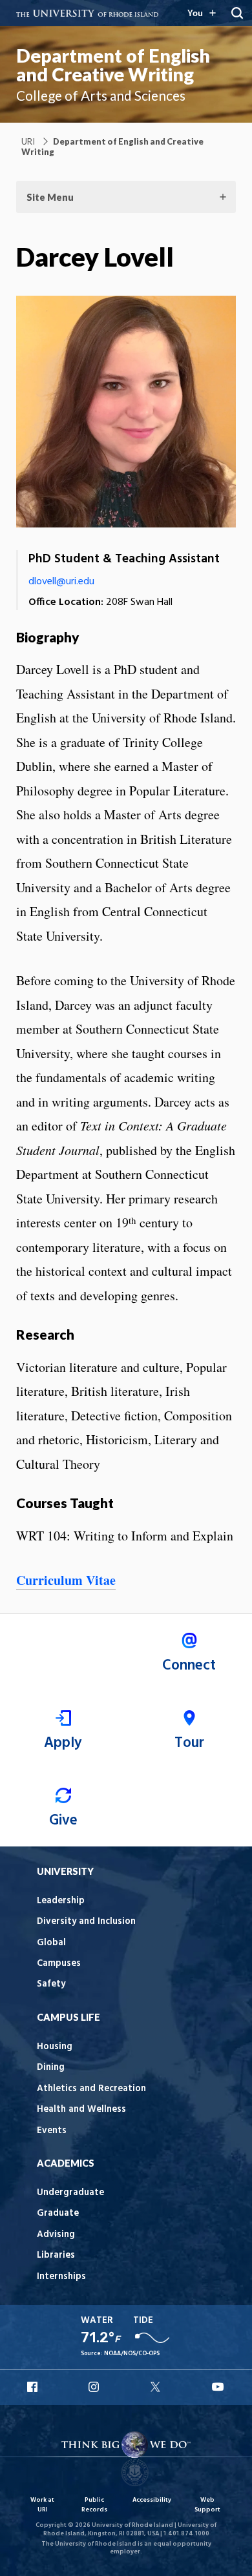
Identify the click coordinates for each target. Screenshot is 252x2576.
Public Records (94, 2505)
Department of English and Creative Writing (113, 65)
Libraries (56, 2255)
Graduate (58, 2213)
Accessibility (152, 2500)
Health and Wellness (81, 2110)
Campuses (59, 1964)
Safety (51, 1984)
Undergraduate (70, 2193)
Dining (51, 2068)
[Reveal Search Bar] (237, 13)
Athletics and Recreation (91, 2089)
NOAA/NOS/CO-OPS (132, 2354)
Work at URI (42, 2505)
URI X (157, 2387)
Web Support (207, 2505)
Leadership (61, 1901)
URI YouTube (218, 2387)
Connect (189, 1666)
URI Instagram (95, 2387)
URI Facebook (34, 2387)
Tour (189, 1743)
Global (51, 1943)
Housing (55, 2047)
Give (63, 1821)
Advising (56, 2235)
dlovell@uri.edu (61, 582)
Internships (61, 2277)
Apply (63, 1743)
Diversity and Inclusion (86, 1922)
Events (52, 2131)
